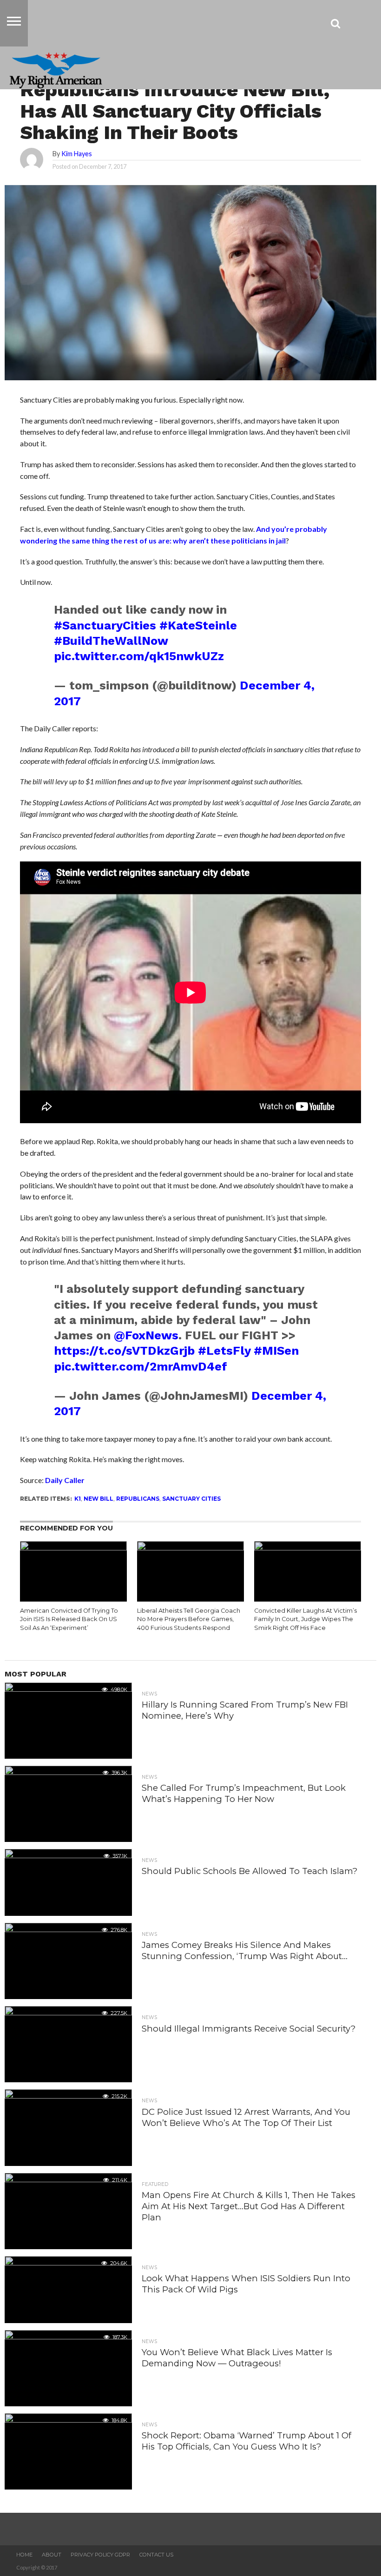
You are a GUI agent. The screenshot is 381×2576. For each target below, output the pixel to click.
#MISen (276, 1351)
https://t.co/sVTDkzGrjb (124, 1351)
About (52, 2555)
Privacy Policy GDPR (100, 2555)
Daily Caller (65, 1480)
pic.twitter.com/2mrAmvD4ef (141, 1366)
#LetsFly (224, 1351)
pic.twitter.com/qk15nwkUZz (139, 656)
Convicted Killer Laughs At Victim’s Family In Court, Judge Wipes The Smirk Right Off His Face (305, 1619)
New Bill (99, 1499)
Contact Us (156, 2555)
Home (24, 2555)
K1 (78, 1499)
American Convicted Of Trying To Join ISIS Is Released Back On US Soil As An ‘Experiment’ (69, 1619)
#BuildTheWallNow (111, 641)
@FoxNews (146, 1335)
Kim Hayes (77, 154)
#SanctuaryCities (105, 625)
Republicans (138, 1499)
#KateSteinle (198, 625)
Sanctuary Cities (191, 1499)
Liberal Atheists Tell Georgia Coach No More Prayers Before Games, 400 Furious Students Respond (189, 1619)
